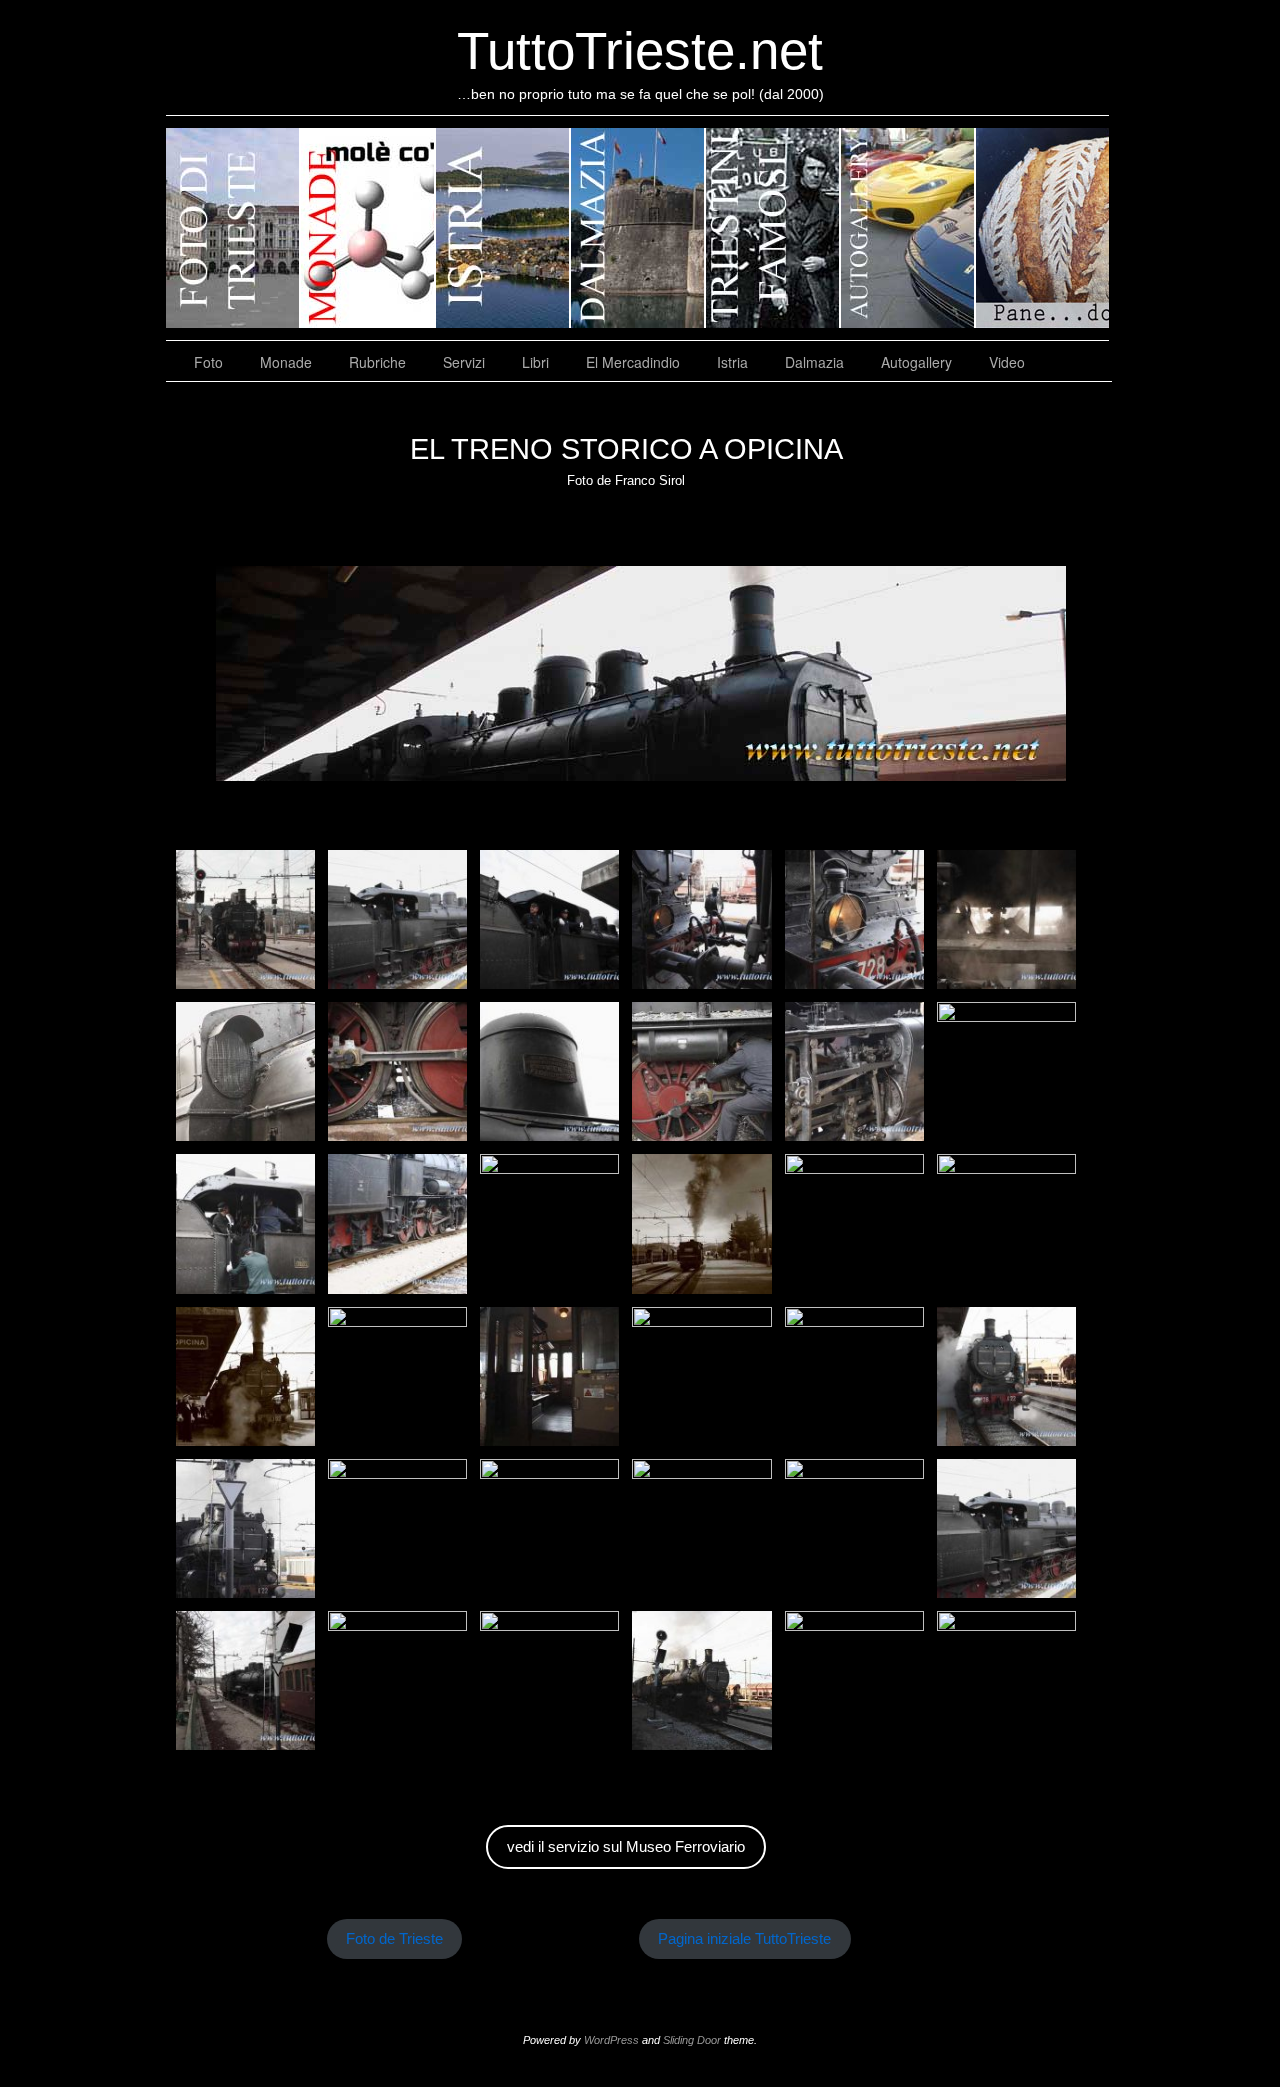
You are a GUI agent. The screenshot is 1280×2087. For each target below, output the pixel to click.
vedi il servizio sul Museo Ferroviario (626, 1847)
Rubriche (377, 362)
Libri (535, 362)
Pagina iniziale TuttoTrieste (744, 1939)
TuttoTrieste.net (640, 50)
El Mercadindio (633, 362)
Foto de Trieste (394, 1939)
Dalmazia (814, 362)
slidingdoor (233, 228)
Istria (732, 362)
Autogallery (916, 362)
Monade (286, 362)
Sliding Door (692, 2040)
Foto (208, 362)
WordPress (611, 2040)
